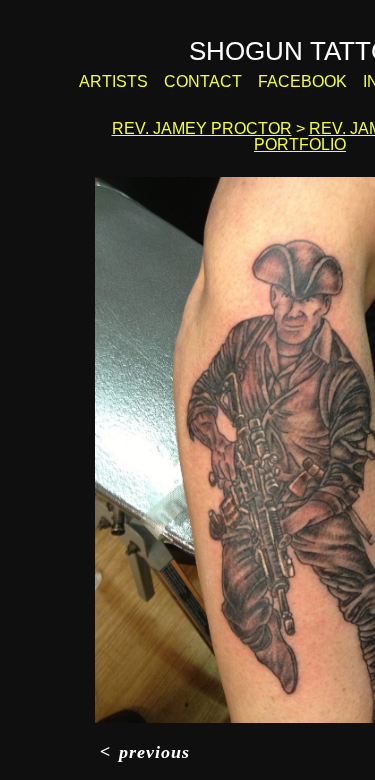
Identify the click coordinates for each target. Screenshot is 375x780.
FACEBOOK (302, 81)
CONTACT (203, 81)
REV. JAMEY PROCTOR (202, 128)
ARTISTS (113, 81)
